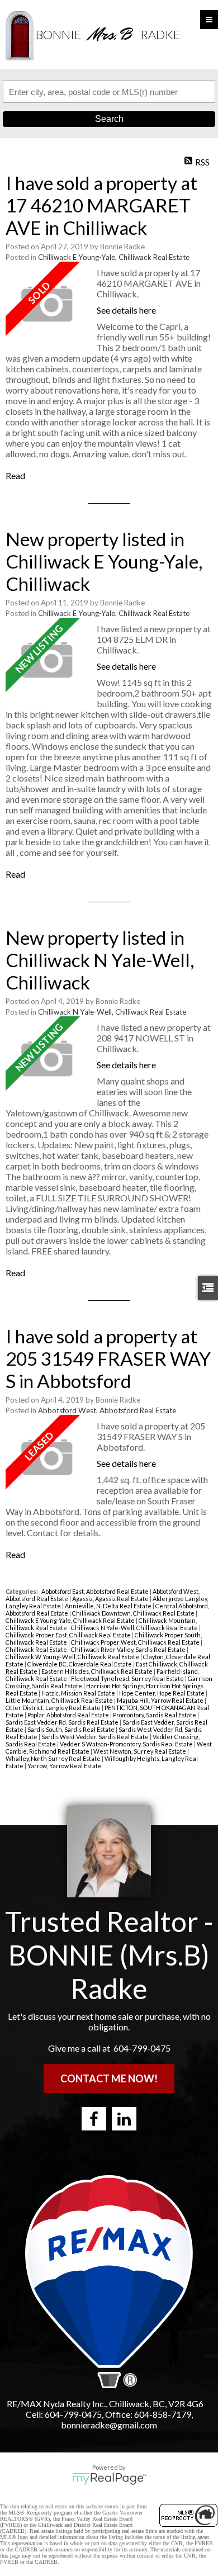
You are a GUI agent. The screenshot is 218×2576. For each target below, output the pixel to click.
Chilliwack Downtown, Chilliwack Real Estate (134, 1613)
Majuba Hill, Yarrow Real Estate (161, 1700)
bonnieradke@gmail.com (109, 2425)
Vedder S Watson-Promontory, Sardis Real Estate (127, 1744)
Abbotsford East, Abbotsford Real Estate (96, 1591)
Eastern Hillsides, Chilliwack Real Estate (98, 1671)
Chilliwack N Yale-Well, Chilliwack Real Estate (112, 1012)
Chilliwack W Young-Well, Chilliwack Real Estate (73, 1657)
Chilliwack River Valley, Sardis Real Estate (129, 1649)
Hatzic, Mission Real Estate (79, 1693)
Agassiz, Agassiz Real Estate (111, 1599)
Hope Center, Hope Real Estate (162, 1693)
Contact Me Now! (109, 2078)
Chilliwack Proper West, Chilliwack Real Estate (136, 1642)
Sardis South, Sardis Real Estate (72, 1729)
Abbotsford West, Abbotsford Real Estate (107, 1410)
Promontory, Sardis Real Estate (155, 1715)
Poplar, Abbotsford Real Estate (69, 1715)
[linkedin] (124, 2119)
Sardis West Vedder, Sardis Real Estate (96, 1737)
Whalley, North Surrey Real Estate (54, 1758)
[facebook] (94, 2119)
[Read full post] (47, 304)
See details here (126, 310)
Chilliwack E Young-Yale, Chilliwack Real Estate (114, 257)
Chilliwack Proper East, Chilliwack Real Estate (69, 1635)
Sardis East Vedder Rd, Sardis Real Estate (63, 1722)
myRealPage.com (109, 2479)
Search (109, 119)
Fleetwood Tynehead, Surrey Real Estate (128, 1678)
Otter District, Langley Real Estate (54, 1708)
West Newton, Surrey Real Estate (140, 1751)
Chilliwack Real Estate (37, 1649)
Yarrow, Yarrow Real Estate (65, 1766)
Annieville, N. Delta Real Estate (109, 1606)
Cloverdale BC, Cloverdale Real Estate (80, 1664)
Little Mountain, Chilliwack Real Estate (60, 1700)
